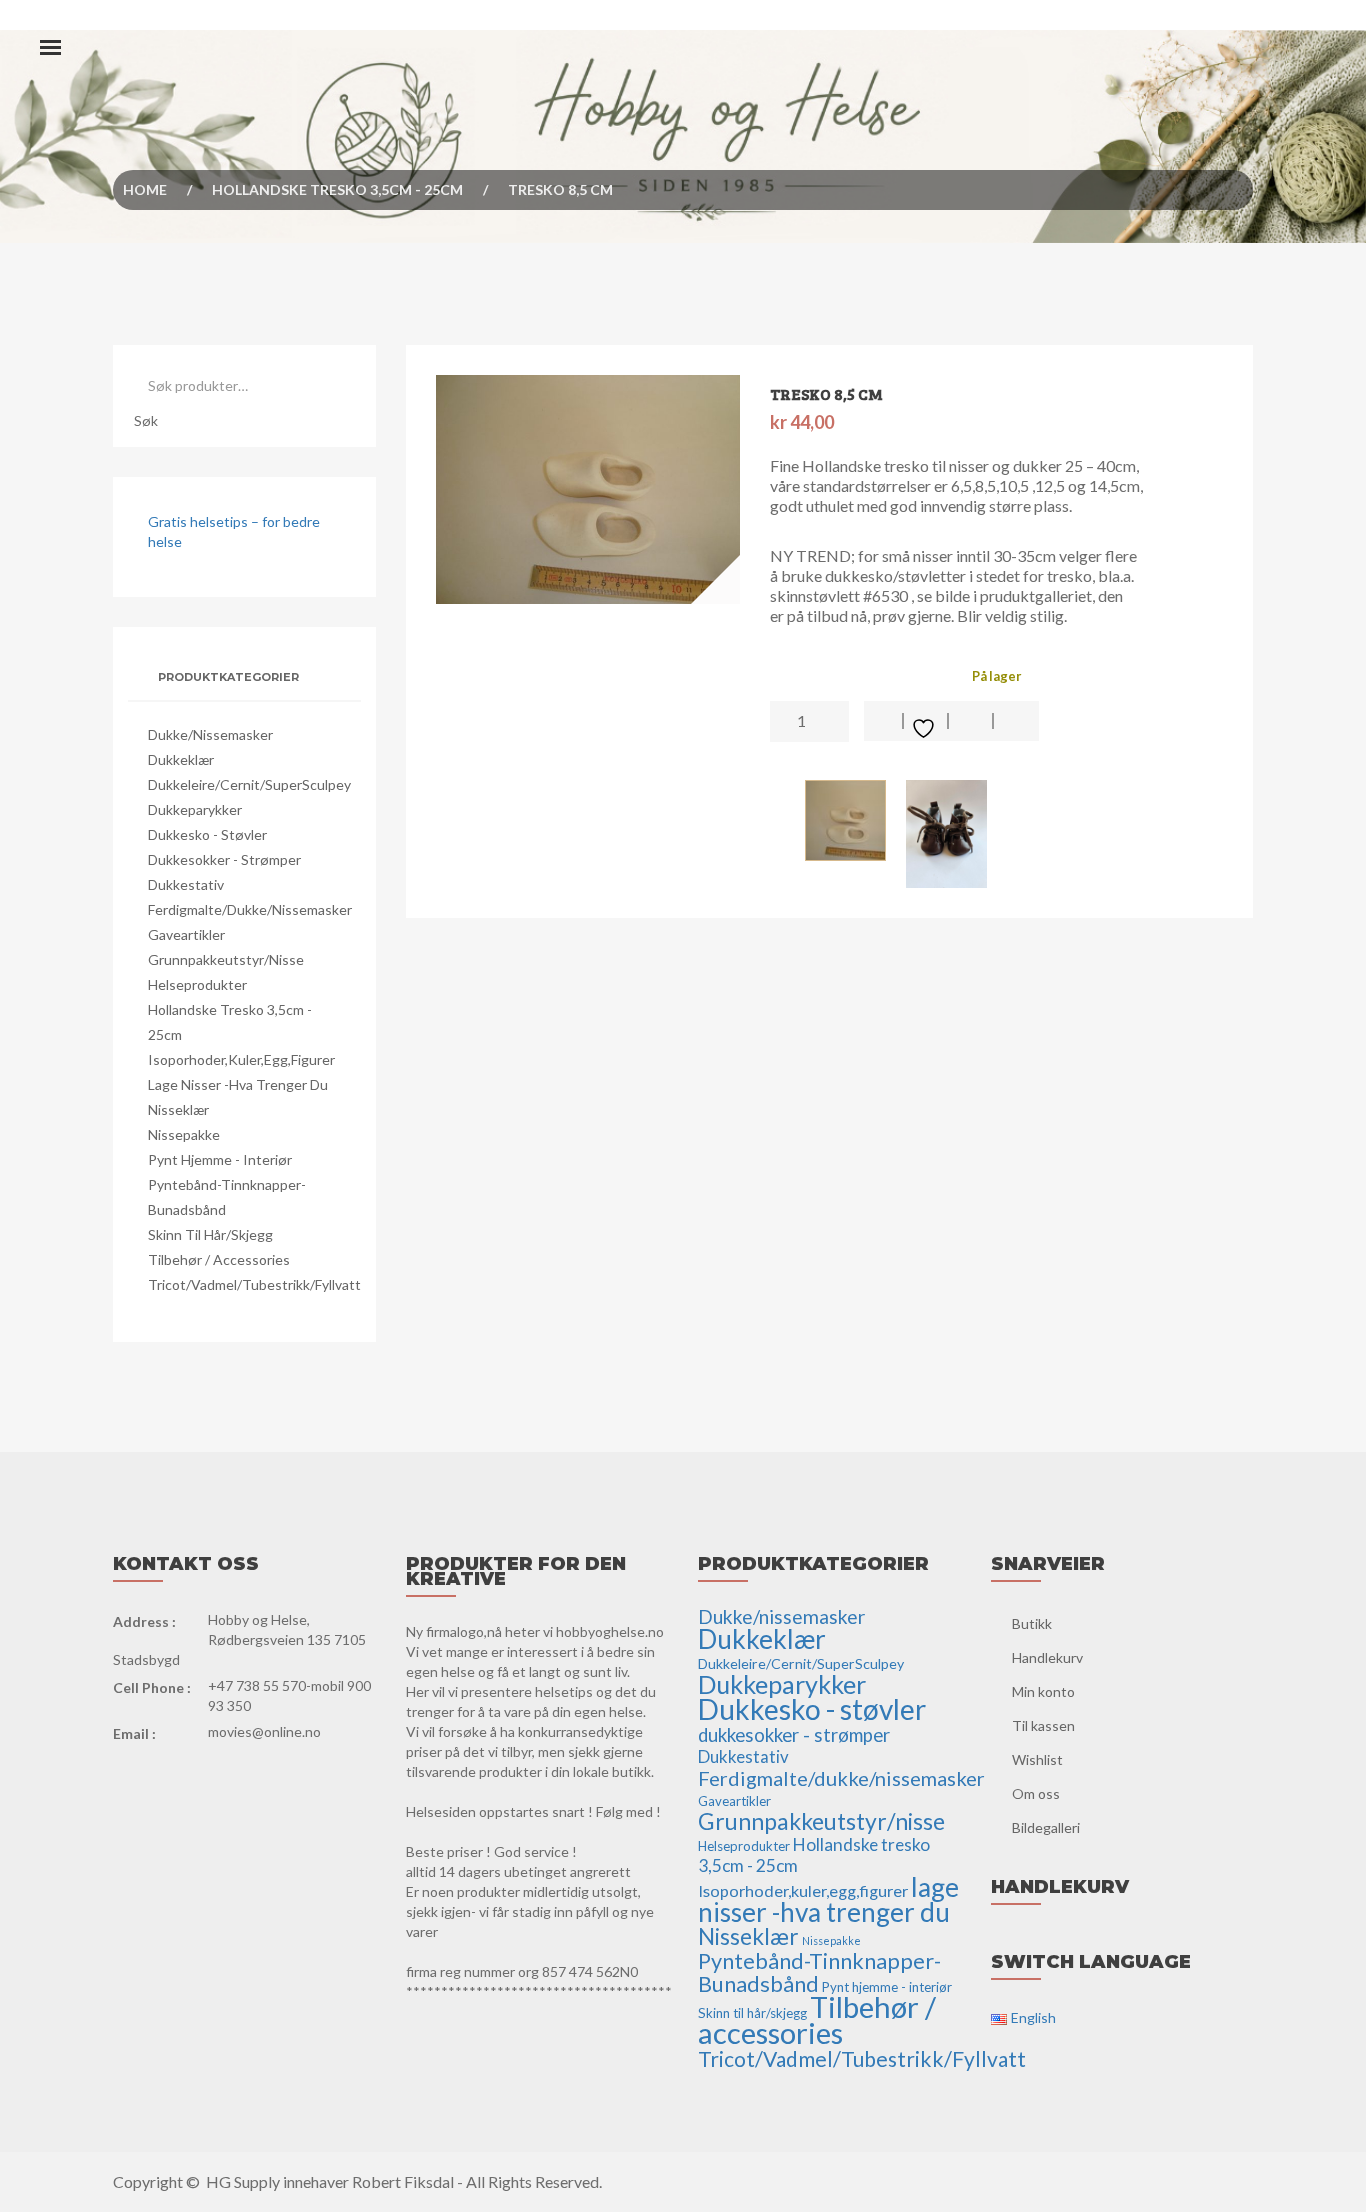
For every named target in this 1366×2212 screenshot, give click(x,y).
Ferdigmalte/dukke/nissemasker (250, 909)
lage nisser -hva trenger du (238, 1084)
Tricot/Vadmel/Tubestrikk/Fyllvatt (254, 1284)
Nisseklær (178, 1109)
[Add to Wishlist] (926, 721)
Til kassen (1043, 1725)
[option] (588, 489)
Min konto (1043, 1691)
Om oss (1036, 1793)
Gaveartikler (186, 934)
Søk (146, 420)
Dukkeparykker (195, 809)
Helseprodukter (197, 984)
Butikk (1032, 1623)
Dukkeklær (181, 759)
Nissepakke (184, 1134)
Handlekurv (1047, 1657)
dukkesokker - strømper (224, 859)
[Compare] (1016, 721)
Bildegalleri (1046, 1827)
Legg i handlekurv (884, 721)
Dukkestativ (186, 884)
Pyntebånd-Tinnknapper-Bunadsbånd (819, 1972)
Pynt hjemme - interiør (220, 1159)
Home (145, 189)
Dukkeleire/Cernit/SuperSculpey (249, 784)
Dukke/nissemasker (210, 734)
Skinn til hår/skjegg (210, 1234)
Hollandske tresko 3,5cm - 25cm (337, 189)
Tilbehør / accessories (219, 1259)
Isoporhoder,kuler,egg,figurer (241, 1059)
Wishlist (1037, 1759)
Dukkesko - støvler (207, 834)
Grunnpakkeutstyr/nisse (226, 959)
